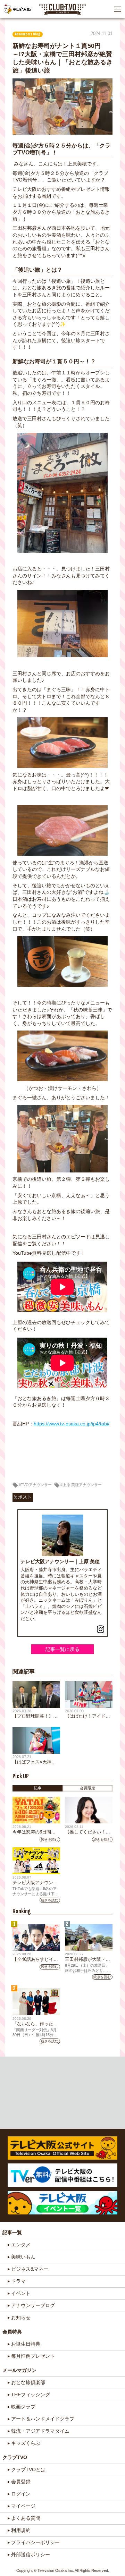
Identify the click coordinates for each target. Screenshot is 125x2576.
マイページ (23, 2506)
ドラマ (18, 2281)
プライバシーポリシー (35, 2542)
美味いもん (23, 2257)
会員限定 (87, 1788)
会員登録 (21, 2482)
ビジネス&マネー (30, 2269)
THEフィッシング (31, 2395)
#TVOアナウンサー (35, 1485)
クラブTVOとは (28, 2469)
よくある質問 (26, 2518)
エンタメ (21, 2245)
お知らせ (21, 2317)
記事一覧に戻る (62, 1649)
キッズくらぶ (26, 2443)
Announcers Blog (28, 34)
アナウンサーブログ (33, 2305)
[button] (118, 9)
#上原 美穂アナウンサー (81, 1485)
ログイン (21, 2494)
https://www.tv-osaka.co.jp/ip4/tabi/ (72, 1424)
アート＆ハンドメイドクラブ (43, 2419)
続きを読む (50, 1840)
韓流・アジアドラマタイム (40, 2431)
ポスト (25, 1497)
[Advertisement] (63, 2092)
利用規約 (21, 2530)
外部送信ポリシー (31, 2554)
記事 (37, 1788)
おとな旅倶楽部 (28, 2382)
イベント (21, 2293)
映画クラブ (23, 2407)
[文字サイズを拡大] (6, 26)
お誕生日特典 (26, 2344)
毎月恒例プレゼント (33, 2356)
